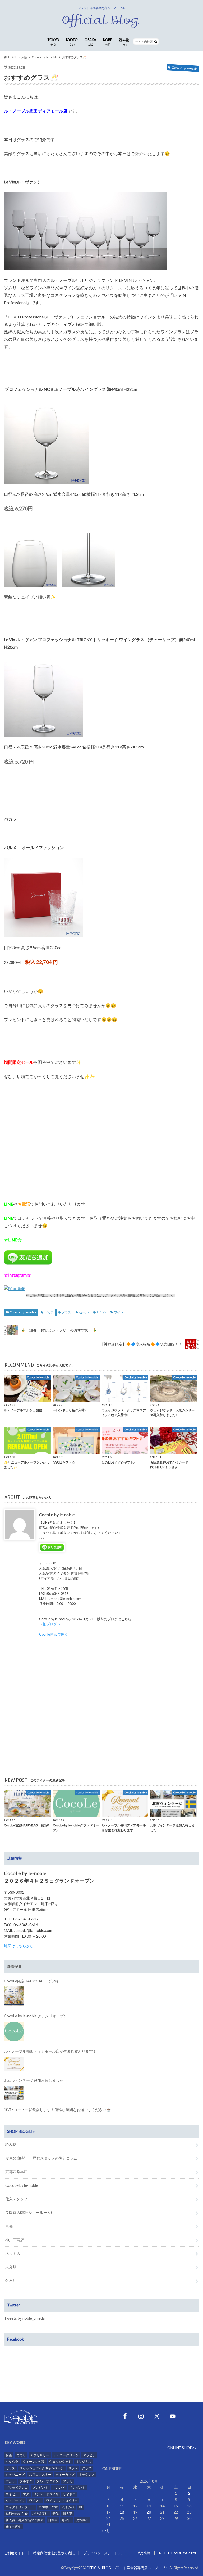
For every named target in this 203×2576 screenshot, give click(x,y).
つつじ (21, 2455)
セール (84, 1312)
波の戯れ (82, 2520)
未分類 (11, 2267)
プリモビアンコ (17, 2487)
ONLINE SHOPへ (182, 2448)
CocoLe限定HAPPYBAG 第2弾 (31, 1981)
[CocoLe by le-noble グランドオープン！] (14, 2032)
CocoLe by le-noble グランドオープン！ (37, 2016)
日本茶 (53, 2520)
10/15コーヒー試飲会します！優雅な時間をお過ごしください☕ (57, 2110)
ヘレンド (59, 2487)
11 (122, 2506)
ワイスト (35, 2501)
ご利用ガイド (14, 2553)
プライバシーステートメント (106, 2553)
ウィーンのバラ (34, 2461)
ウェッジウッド (60, 2461)
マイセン (12, 2494)
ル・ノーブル (15, 2501)
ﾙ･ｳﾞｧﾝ (101, 1312)
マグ (26, 2494)
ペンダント (77, 2487)
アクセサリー (40, 2455)
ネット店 (13, 2253)
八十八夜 (68, 2507)
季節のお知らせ (17, 2514)
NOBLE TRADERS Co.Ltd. (178, 2553)
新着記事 (15, 1966)
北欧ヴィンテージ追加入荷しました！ (35, 2080)
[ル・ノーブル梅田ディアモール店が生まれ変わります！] (14, 2064)
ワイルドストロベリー (62, 2501)
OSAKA (90, 42)
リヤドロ (69, 2494)
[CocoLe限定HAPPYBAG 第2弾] (14, 1996)
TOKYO (53, 42)
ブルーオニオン (48, 2481)
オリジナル (84, 2461)
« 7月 (106, 2531)
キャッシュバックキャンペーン (42, 2468)
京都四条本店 (16, 2172)
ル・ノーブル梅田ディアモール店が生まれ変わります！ (50, 2051)
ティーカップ (65, 2474)
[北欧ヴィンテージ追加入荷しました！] (14, 2093)
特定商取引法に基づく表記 (54, 2553)
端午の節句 (13, 2527)
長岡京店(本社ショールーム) (29, 2212)
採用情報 (144, 2553)
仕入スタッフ (16, 2199)
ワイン (119, 1312)
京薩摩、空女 (48, 2507)
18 (122, 2512)
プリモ (68, 2481)
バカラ (49, 1312)
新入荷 (68, 2514)
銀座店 (11, 2280)
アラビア (89, 2455)
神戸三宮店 (15, 2240)
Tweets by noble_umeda (24, 2318)
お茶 (9, 2455)
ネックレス (87, 2474)
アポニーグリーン (66, 2455)
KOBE (108, 42)
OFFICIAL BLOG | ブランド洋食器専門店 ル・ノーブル (128, 2568)
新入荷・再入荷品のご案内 (25, 2520)
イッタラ (12, 2461)
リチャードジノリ (46, 2494)
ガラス (10, 2468)
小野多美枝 (40, 2514)
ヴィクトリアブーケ (20, 2507)
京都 (9, 2226)
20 (149, 2512)
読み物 (124, 42)
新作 (56, 2514)
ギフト (73, 2468)
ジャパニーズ (15, 2474)
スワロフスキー (40, 2474)
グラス (66, 1312)
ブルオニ (26, 2481)
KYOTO (72, 42)
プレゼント (40, 2487)
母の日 (67, 2520)
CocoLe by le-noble (23, 1312)
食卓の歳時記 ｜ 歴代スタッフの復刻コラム (41, 2158)
